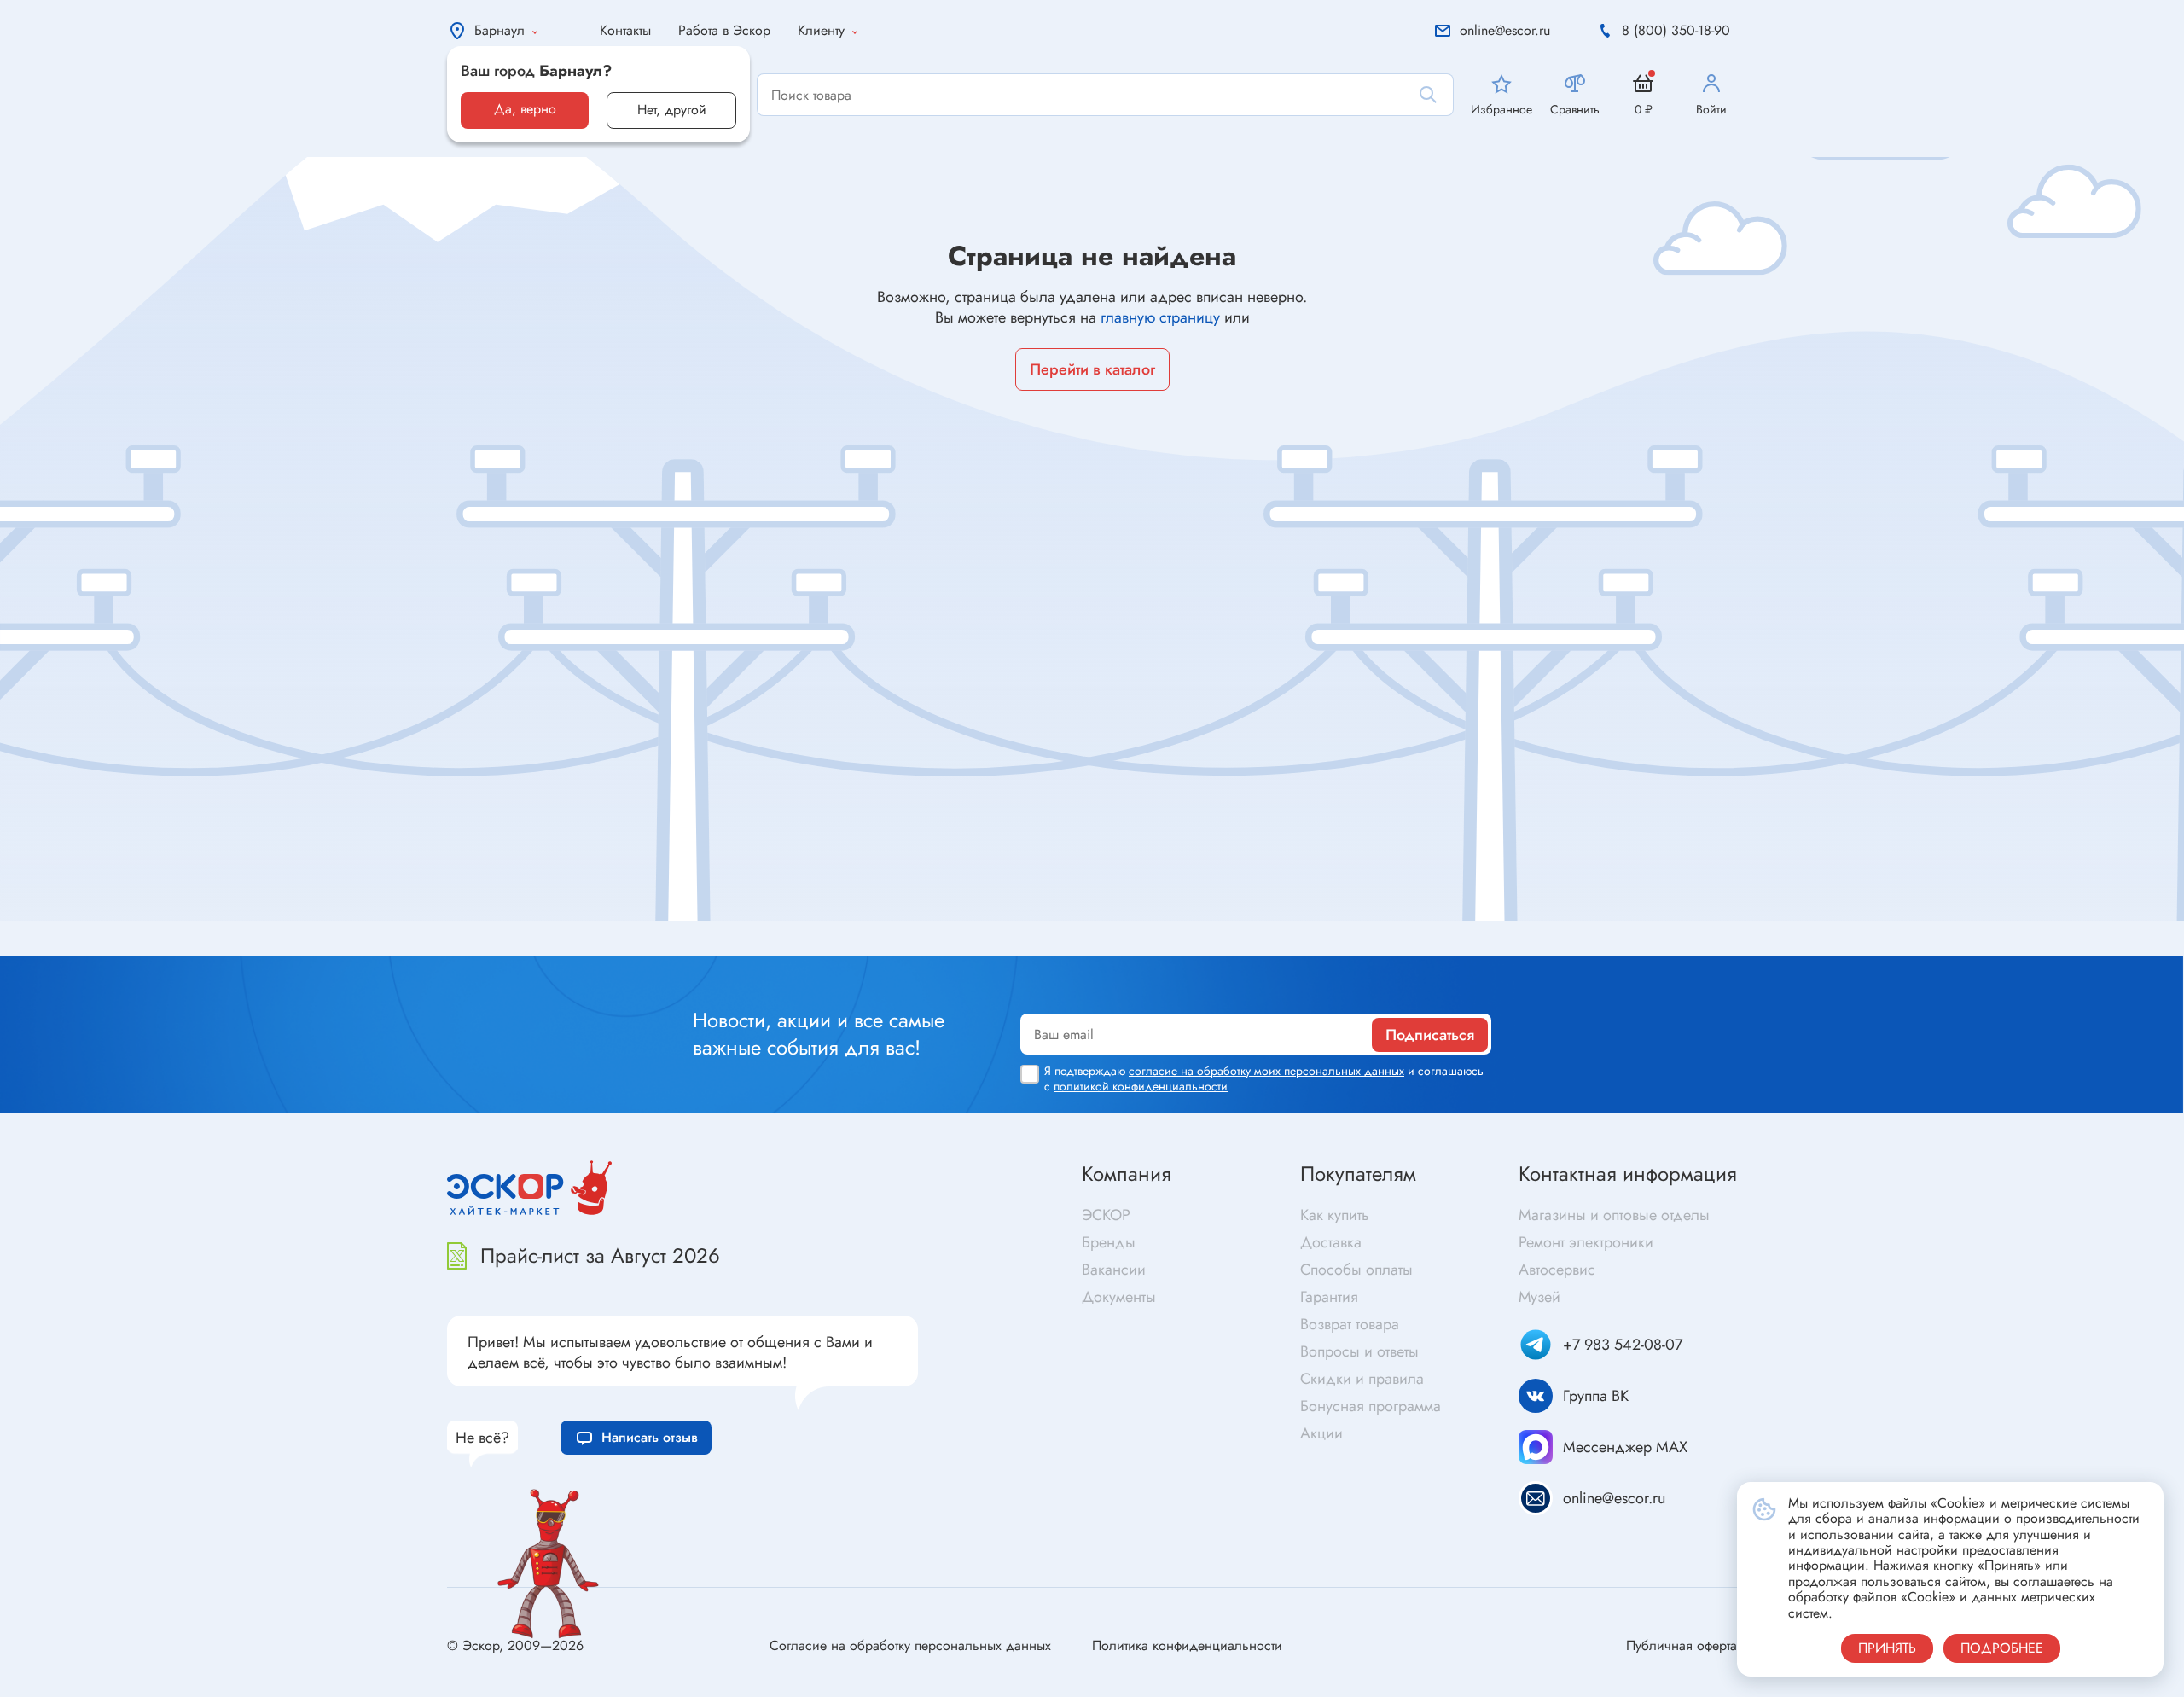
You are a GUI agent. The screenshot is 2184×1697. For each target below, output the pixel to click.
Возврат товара (1350, 1324)
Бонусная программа (1371, 1406)
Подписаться (1430, 1035)
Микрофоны (1135, 947)
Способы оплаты (1356, 1270)
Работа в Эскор (724, 30)
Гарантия (1329, 1297)
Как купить (1335, 1215)
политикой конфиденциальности (1141, 1086)
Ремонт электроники (1586, 1242)
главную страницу (1160, 317)
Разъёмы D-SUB (637, 951)
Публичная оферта (1682, 1645)
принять (1887, 1648)
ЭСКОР (1106, 1215)
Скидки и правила (1362, 1379)
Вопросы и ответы (1359, 1351)
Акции (1321, 1433)
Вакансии (1114, 1270)
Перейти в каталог (1092, 369)
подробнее (2002, 1648)
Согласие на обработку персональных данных (910, 1645)
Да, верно (525, 109)
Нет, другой (672, 110)
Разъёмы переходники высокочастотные (711, 924)
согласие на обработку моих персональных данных (1266, 1071)
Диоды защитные (135, 944)
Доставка (1331, 1242)
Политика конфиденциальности (1187, 1645)
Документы (1119, 1297)
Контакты (625, 30)
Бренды (1109, 1242)
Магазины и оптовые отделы (1614, 1215)
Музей (1539, 1297)
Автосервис (1557, 1270)
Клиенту (821, 30)
